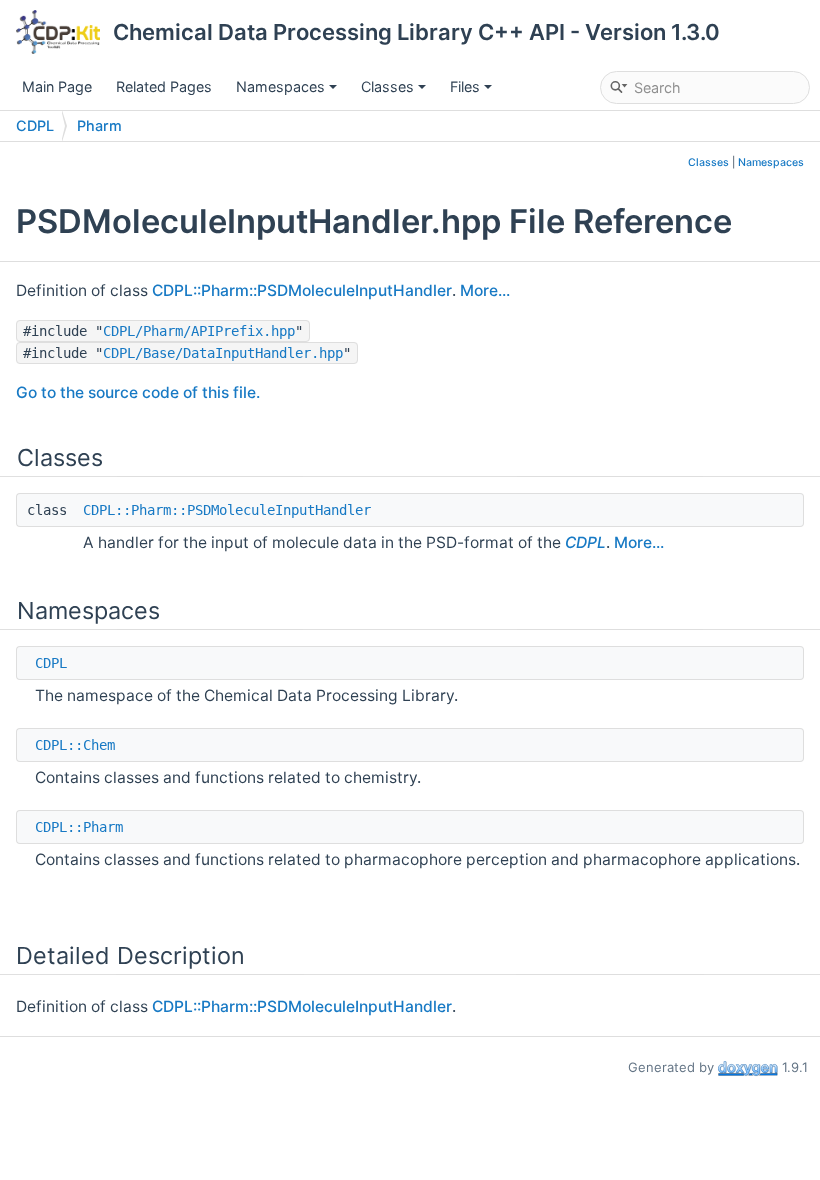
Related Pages (164, 86)
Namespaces (280, 86)
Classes (387, 86)
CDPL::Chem (75, 745)
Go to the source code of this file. (138, 392)
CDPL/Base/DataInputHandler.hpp (223, 353)
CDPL (35, 125)
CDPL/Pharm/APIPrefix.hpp (199, 331)
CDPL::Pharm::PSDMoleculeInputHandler (302, 290)
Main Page (57, 86)
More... (485, 290)
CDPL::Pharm (79, 827)
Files (465, 86)
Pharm (99, 125)
